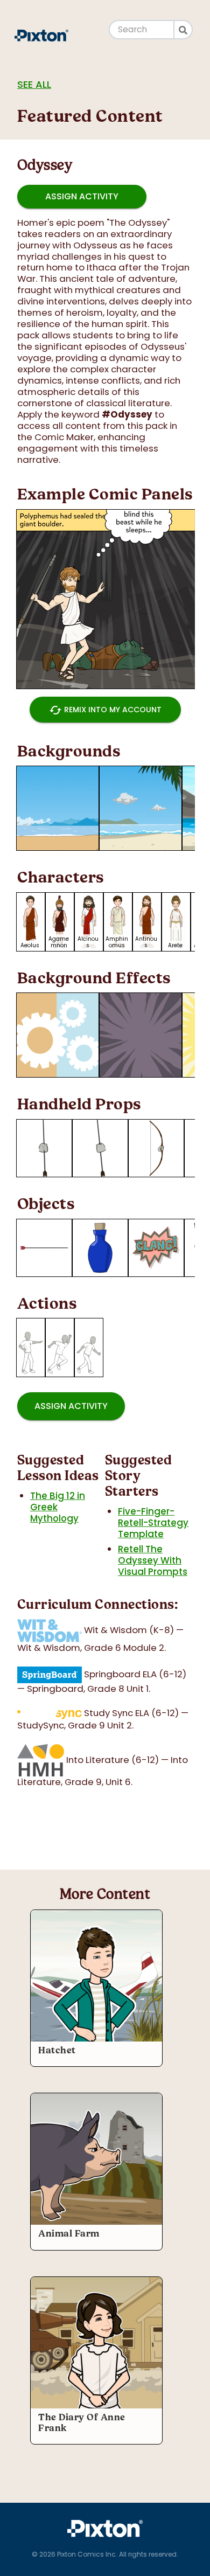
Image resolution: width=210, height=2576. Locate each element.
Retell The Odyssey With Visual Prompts (153, 1560)
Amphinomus (117, 942)
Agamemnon (59, 942)
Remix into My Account (105, 710)
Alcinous (88, 942)
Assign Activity (82, 196)
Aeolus (30, 945)
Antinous (146, 942)
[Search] (184, 30)
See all (34, 84)
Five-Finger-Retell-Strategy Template (153, 1523)
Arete (175, 945)
